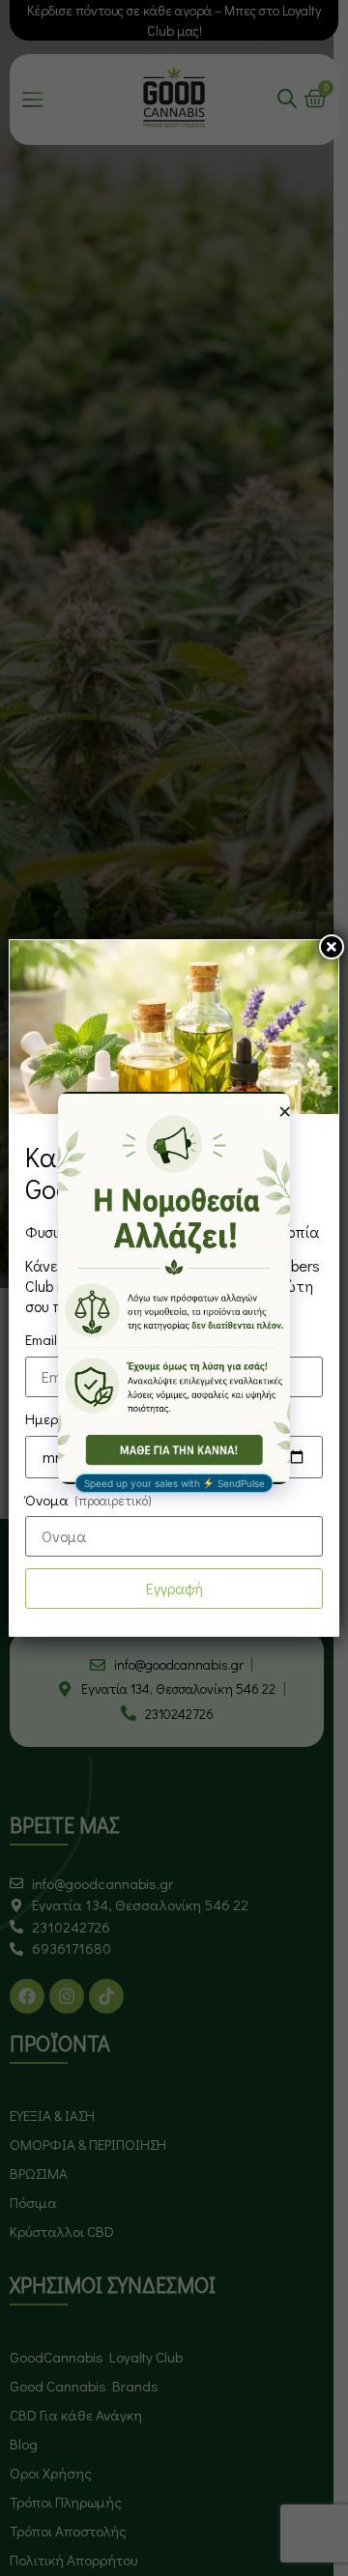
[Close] (332, 947)
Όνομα (88, 1500)
